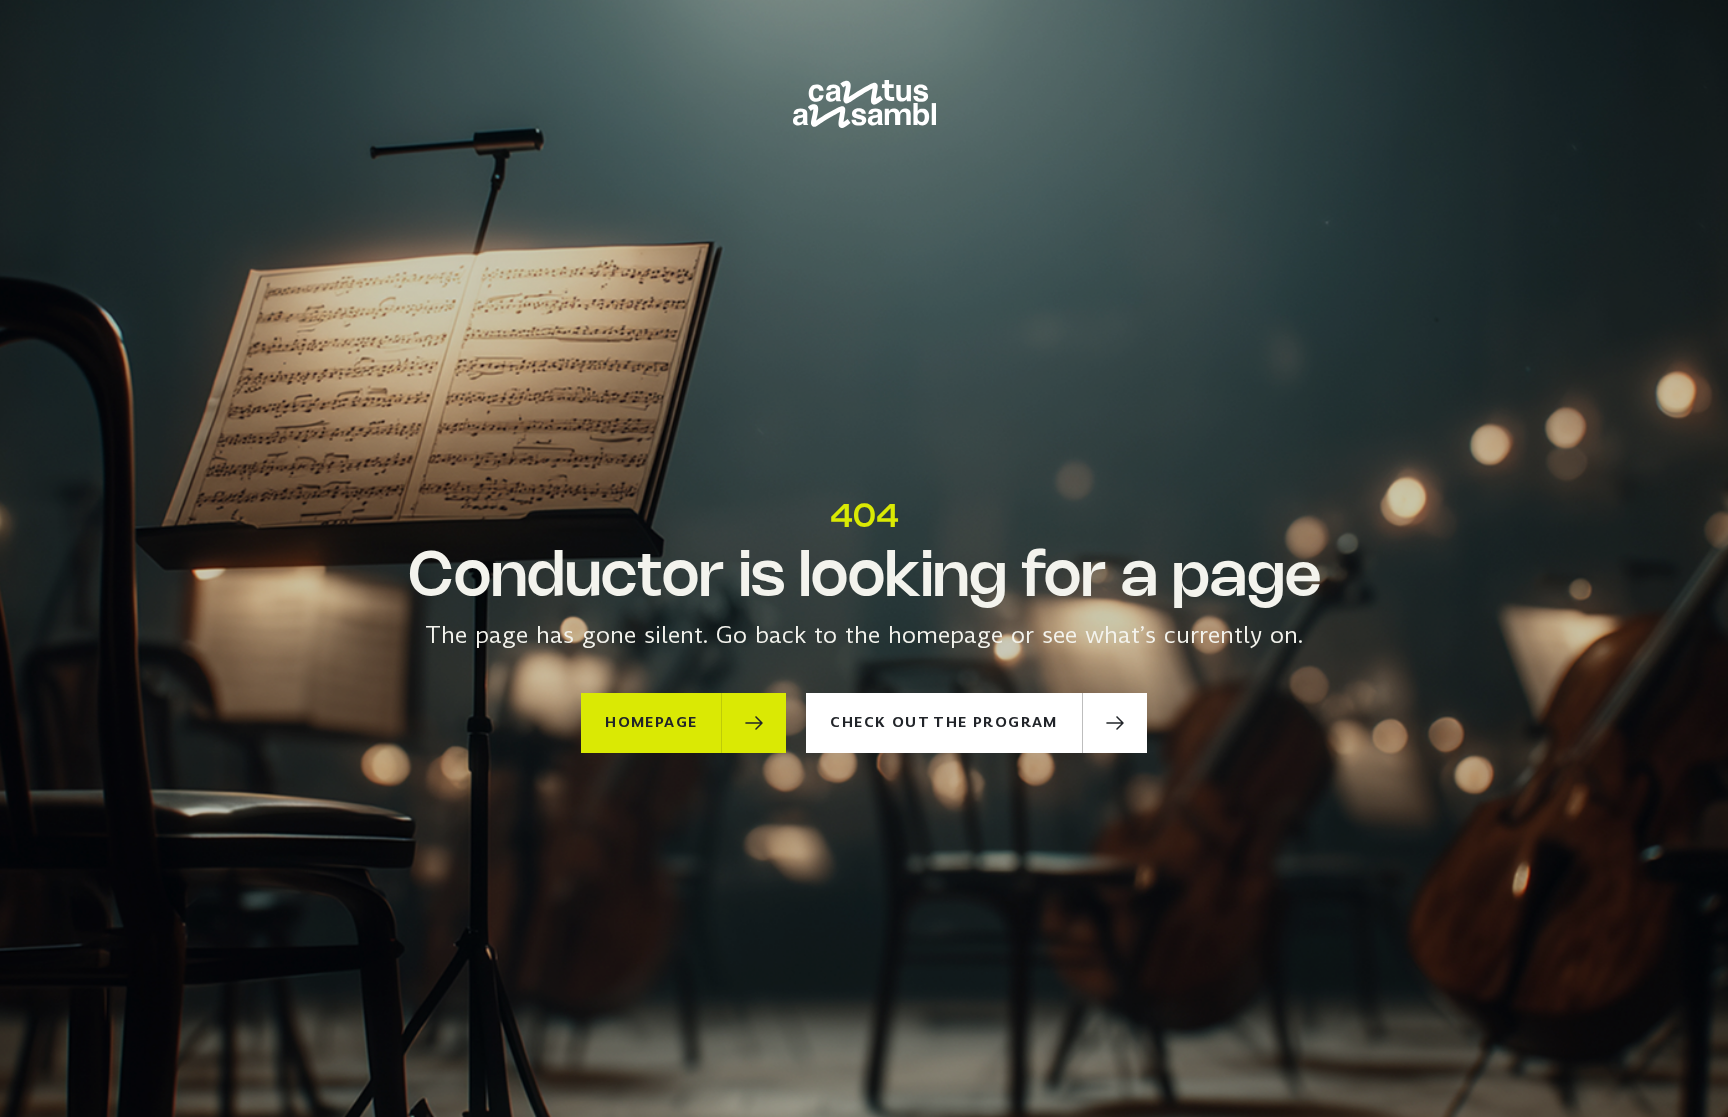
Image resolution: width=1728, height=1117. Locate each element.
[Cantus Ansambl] (864, 104)
